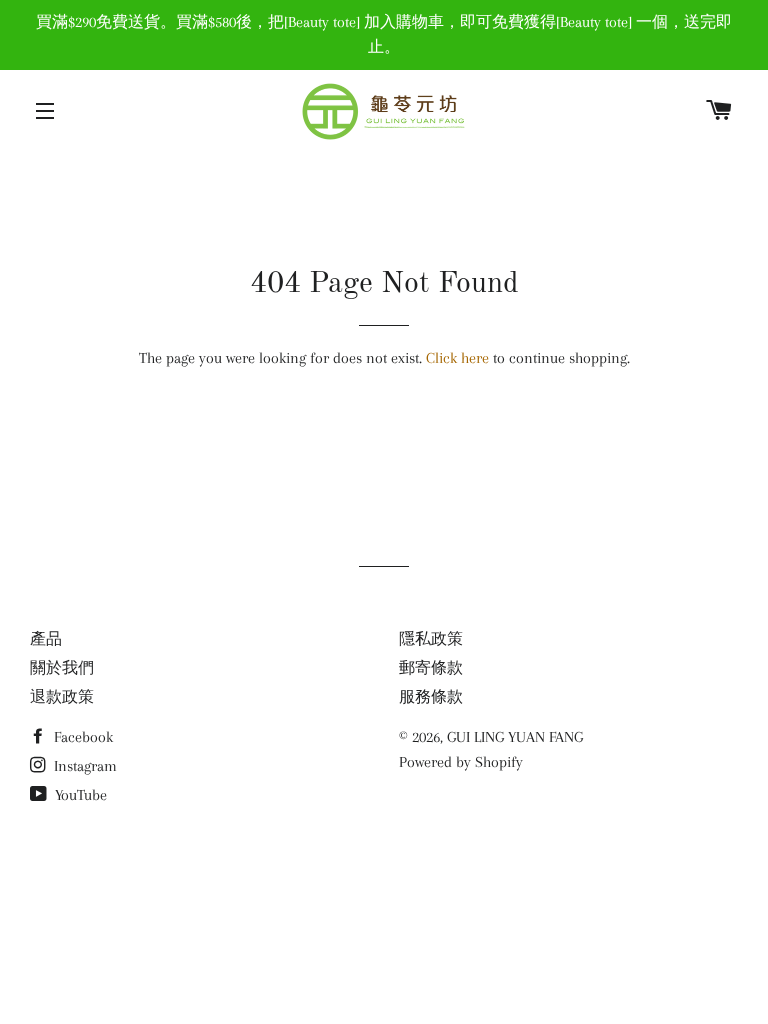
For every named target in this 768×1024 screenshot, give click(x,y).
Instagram (83, 766)
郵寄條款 (431, 668)
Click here (457, 358)
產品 (46, 639)
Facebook (81, 737)
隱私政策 (431, 639)
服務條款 (431, 697)
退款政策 (62, 697)
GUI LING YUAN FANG (515, 737)
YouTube (79, 795)
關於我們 (62, 668)
